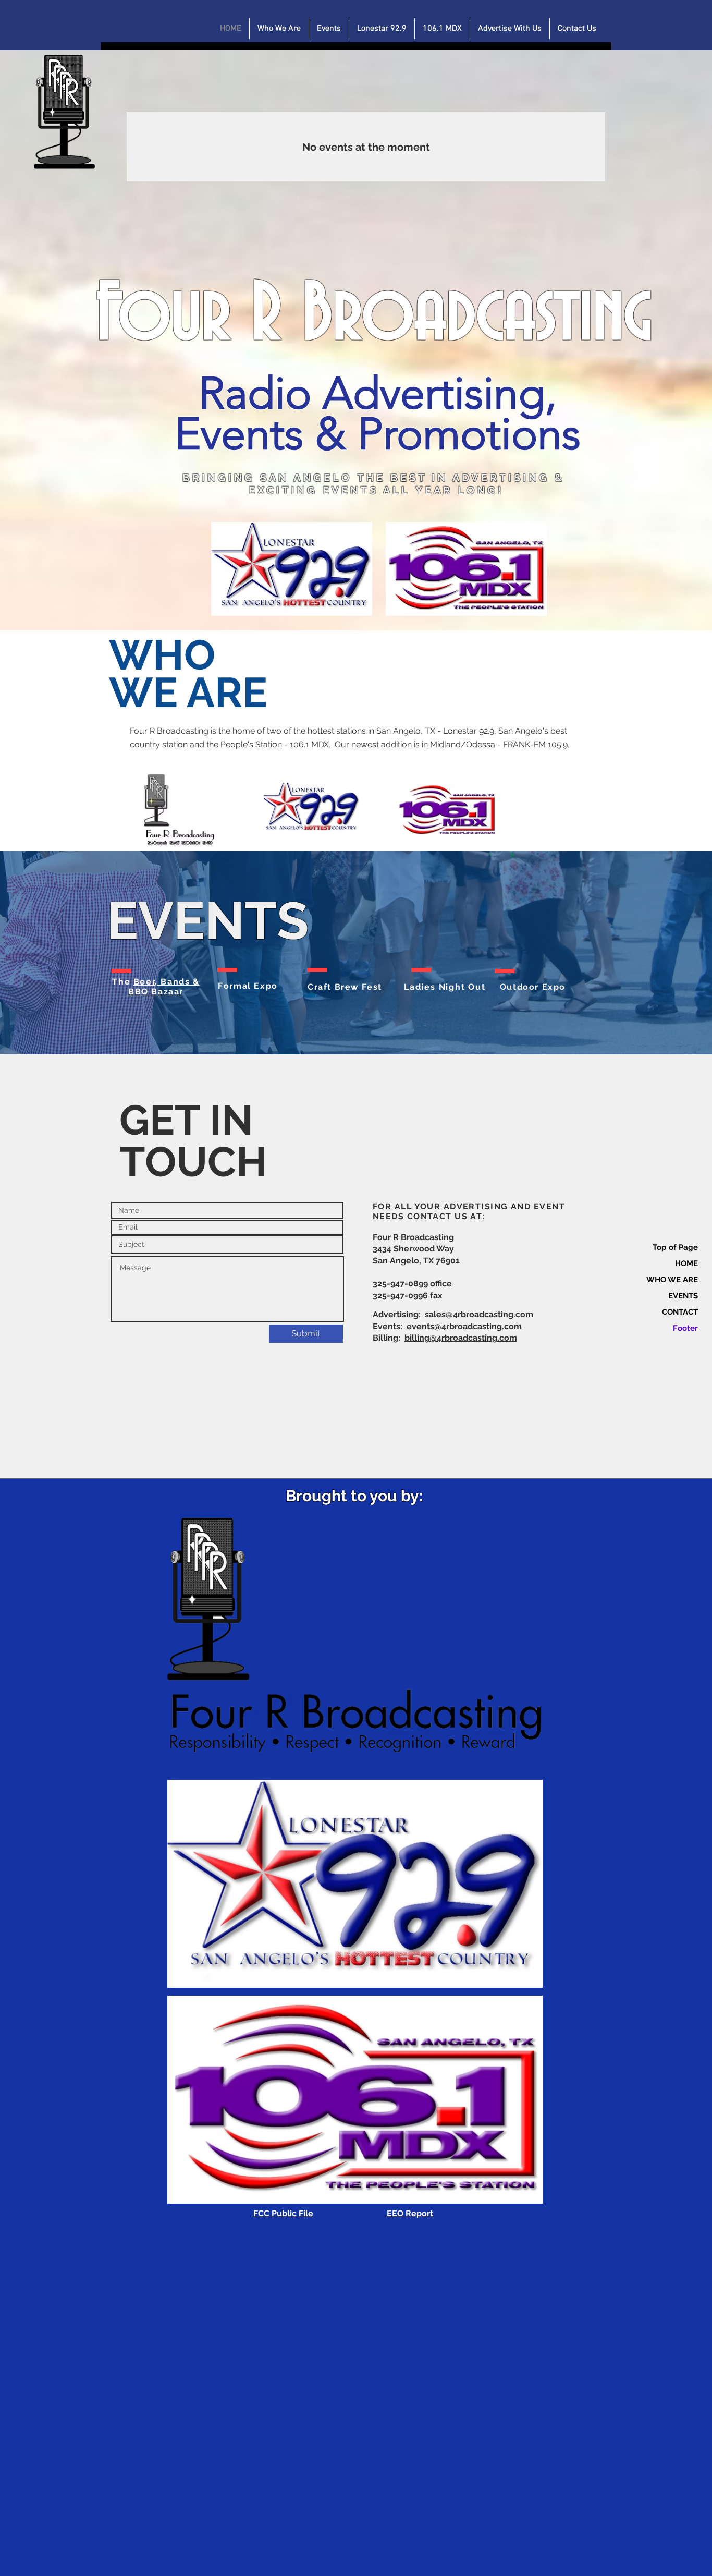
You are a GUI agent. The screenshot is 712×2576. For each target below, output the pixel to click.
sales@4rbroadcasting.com (479, 1314)
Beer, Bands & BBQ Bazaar (164, 987)
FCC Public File (283, 2213)
